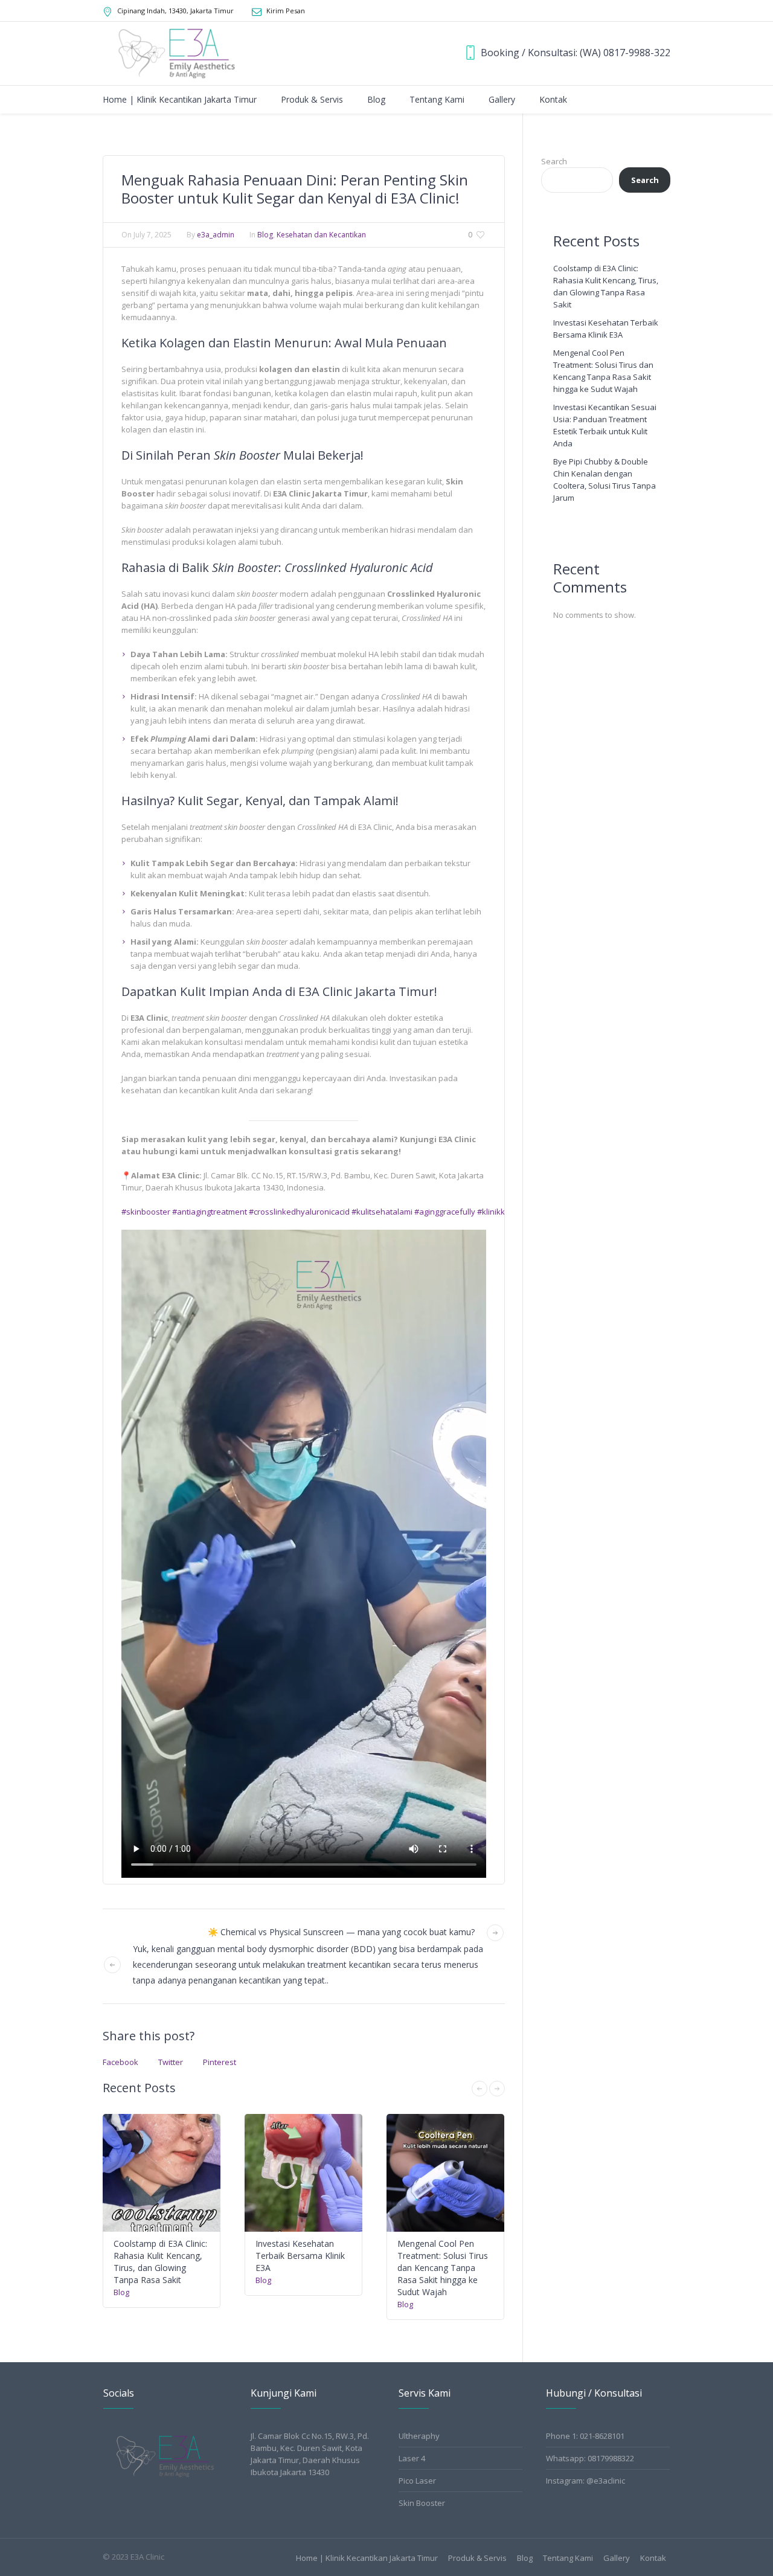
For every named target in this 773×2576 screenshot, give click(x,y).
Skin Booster (422, 2503)
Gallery (617, 2558)
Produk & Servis (477, 2558)
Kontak (653, 2558)
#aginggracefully (445, 1212)
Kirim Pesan (286, 11)
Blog (265, 235)
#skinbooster (146, 1212)
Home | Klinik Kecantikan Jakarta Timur (367, 2558)
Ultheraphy (419, 2436)
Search (554, 161)
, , (175, 11)
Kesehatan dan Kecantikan (321, 235)
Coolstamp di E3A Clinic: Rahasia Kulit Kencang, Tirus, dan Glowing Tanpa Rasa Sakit (160, 2262)
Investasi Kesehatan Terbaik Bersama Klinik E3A (300, 2256)
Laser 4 (412, 2458)
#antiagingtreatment (210, 1212)
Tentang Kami (568, 2558)
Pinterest (220, 2062)
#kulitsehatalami (382, 1212)
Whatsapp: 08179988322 (590, 2458)
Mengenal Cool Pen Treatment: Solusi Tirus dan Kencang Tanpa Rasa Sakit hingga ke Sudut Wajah (443, 2268)
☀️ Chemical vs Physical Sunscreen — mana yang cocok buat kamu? (341, 1932)
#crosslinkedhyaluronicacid (299, 1212)
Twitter (171, 2062)
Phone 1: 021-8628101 (585, 2436)
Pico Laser (417, 2481)
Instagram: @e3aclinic (585, 2481)
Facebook (120, 2062)
